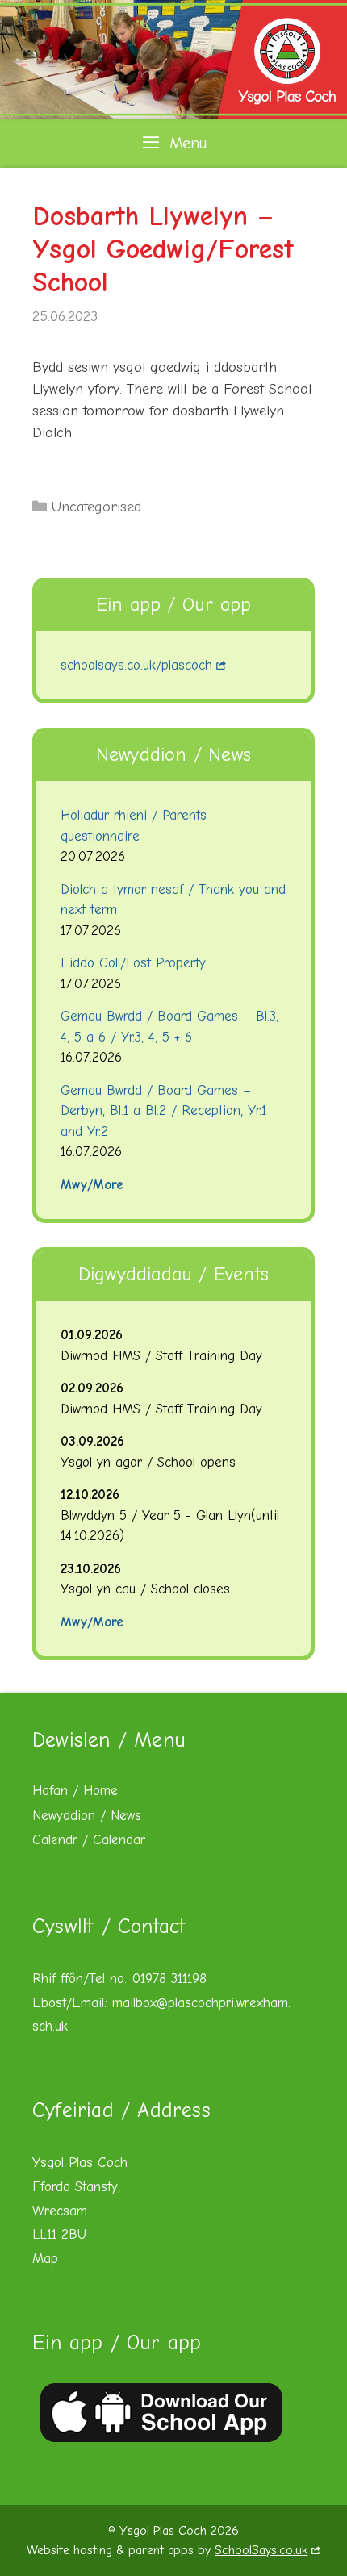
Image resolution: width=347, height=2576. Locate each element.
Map (45, 2259)
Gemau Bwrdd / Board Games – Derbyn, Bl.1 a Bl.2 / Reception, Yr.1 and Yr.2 (163, 1111)
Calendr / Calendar (89, 1840)
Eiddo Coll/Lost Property (133, 963)
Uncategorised (96, 507)
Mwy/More (92, 1185)
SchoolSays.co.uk (261, 2550)
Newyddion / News (87, 1816)
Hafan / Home (75, 1791)
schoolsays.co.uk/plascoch (136, 665)
